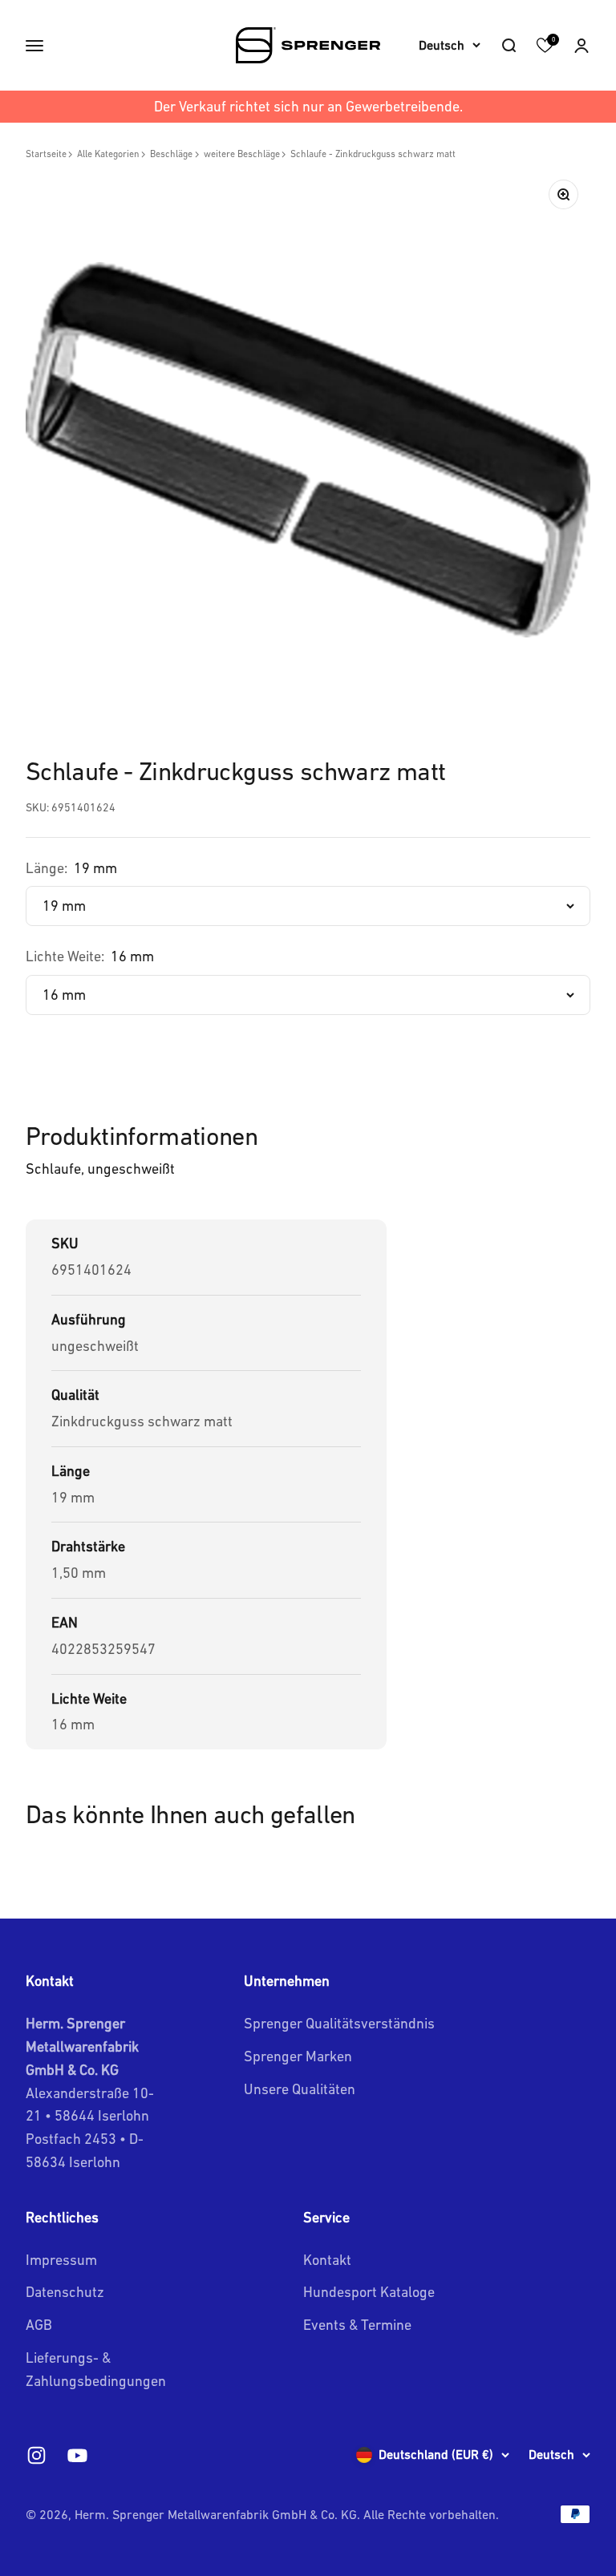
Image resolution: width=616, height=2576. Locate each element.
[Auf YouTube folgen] (77, 2455)
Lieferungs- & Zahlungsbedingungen (96, 2369)
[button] (582, 46)
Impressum (61, 2260)
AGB (39, 2325)
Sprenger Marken (298, 2056)
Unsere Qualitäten (300, 2089)
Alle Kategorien (108, 154)
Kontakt (327, 2260)
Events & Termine (357, 2325)
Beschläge (171, 154)
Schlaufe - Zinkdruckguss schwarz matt (373, 154)
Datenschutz (65, 2292)
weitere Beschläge (242, 154)
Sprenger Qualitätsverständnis (339, 2023)
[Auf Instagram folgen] (36, 2455)
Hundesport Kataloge (369, 2292)
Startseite (46, 154)
